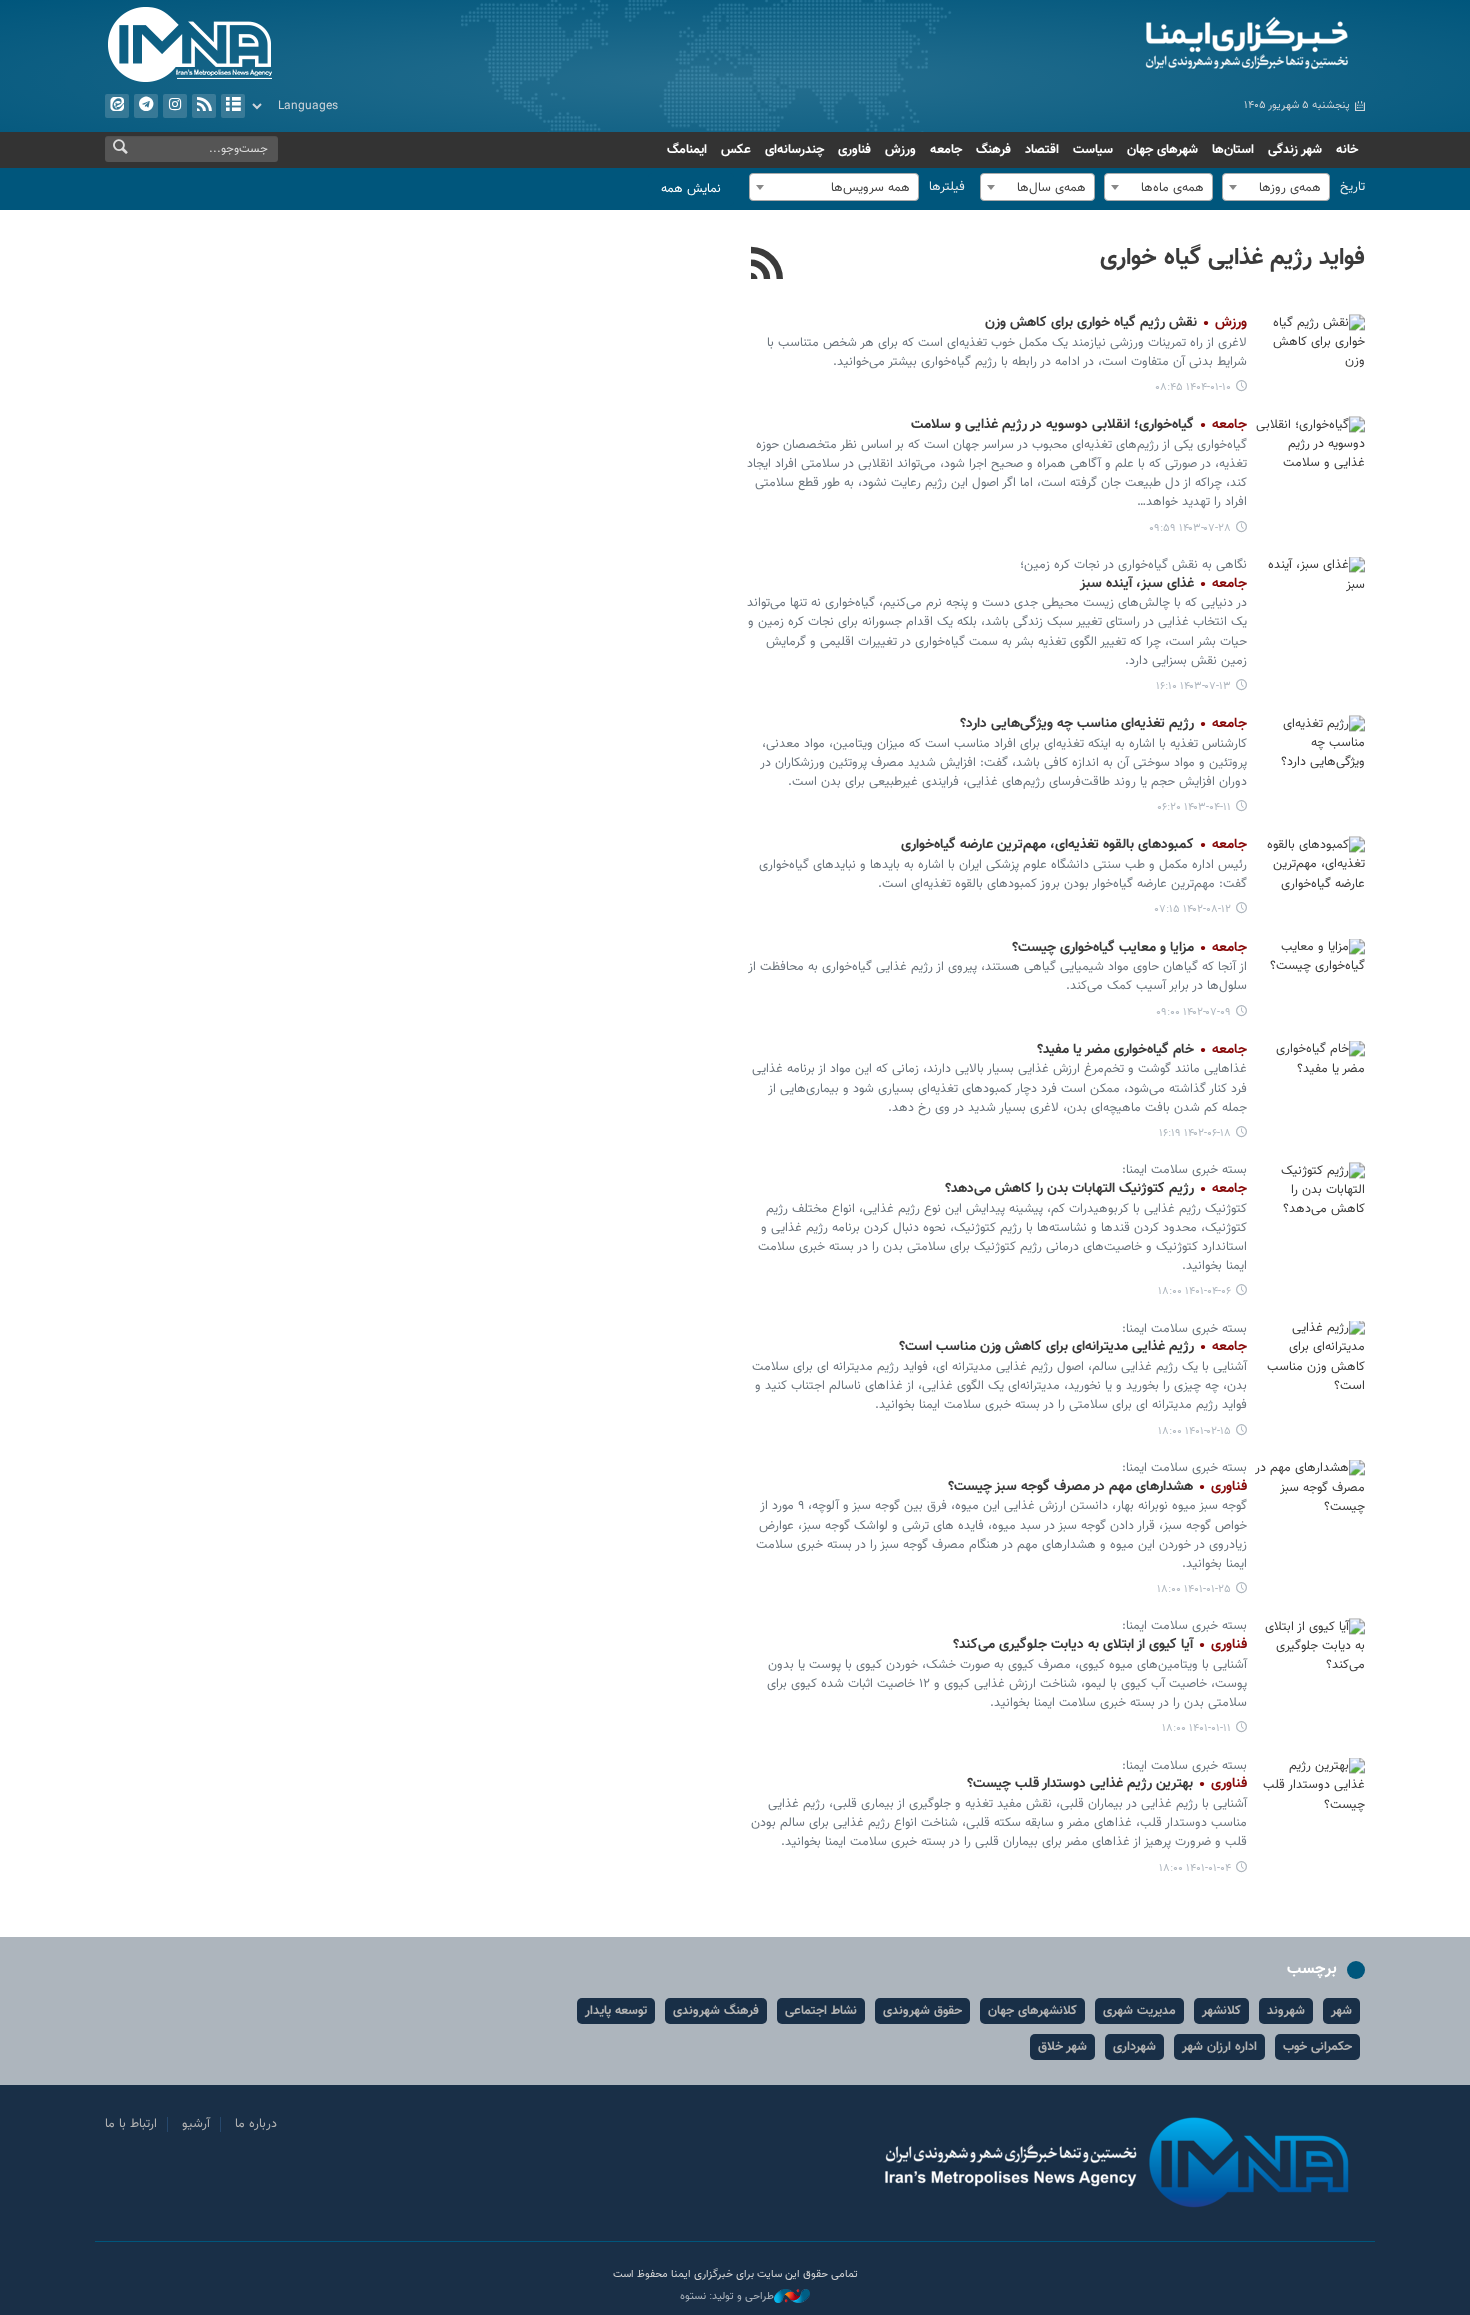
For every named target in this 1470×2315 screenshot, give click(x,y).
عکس (736, 150)
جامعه (946, 150)
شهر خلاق (1062, 2047)
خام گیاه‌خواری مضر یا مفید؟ (1142, 1050)
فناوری (854, 150)
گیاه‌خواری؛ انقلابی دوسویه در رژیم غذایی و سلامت (1079, 425)
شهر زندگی (1295, 150)
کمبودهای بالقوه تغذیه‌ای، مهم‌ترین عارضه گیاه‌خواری (1074, 845)
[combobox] (1276, 187)
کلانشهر (1221, 2011)
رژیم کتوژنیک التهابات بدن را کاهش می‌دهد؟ (1096, 1189)
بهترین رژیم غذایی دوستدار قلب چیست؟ (1107, 1784)
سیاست (1093, 150)
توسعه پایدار (616, 2011)
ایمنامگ (687, 150)
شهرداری (1134, 2047)
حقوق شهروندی (922, 2011)
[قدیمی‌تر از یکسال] (1310, 350)
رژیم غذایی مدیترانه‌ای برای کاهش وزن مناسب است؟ (1073, 1347)
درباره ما (256, 2124)
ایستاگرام (175, 106)
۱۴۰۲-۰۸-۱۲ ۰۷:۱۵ (1193, 909)
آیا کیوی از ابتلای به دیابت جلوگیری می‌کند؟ (1096, 1645)
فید (204, 106)
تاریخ (1352, 187)
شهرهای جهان (1162, 150)
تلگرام (146, 106)
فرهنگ (993, 150)
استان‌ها (1233, 150)
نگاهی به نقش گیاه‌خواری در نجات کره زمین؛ (1133, 565)
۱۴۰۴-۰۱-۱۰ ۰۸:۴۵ (1193, 387)
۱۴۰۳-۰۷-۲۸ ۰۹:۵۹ (1190, 528)
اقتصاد (1042, 150)
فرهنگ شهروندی (716, 2011)
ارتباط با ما (131, 2124)
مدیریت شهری (1139, 2011)
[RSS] (767, 266)
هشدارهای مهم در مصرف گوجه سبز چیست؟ (1097, 1487)
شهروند (1286, 2011)
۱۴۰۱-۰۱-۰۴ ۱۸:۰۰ (1195, 1868)
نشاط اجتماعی (821, 2011)
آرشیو (233, 106)
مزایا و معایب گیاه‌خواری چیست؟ (1129, 948)
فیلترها (947, 187)
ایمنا (1161, 45)
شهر (1341, 2011)
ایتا (117, 106)
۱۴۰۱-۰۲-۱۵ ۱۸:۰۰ (1194, 1431)
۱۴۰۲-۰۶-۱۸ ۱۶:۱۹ (1195, 1133)
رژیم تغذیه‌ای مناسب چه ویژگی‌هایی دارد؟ (1103, 724)
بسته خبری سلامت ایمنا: (1182, 1170)
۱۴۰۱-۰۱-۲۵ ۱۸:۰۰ (1194, 1589)
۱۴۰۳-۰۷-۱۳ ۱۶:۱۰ (1193, 686)
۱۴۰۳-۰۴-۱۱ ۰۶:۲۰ (1194, 807)
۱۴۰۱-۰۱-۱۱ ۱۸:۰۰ (1196, 1728)
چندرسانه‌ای (794, 150)
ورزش (900, 150)
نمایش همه (691, 189)
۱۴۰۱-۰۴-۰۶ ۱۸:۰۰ (1194, 1291)
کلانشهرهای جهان (1032, 2011)
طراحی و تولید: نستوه (727, 2297)
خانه (1347, 150)
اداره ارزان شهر (1219, 2047)
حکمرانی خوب (1317, 2047)
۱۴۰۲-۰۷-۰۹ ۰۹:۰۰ (1193, 1012)
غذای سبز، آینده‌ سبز (1163, 584)
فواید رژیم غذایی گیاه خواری (1232, 258)
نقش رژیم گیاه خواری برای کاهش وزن (1116, 323)
